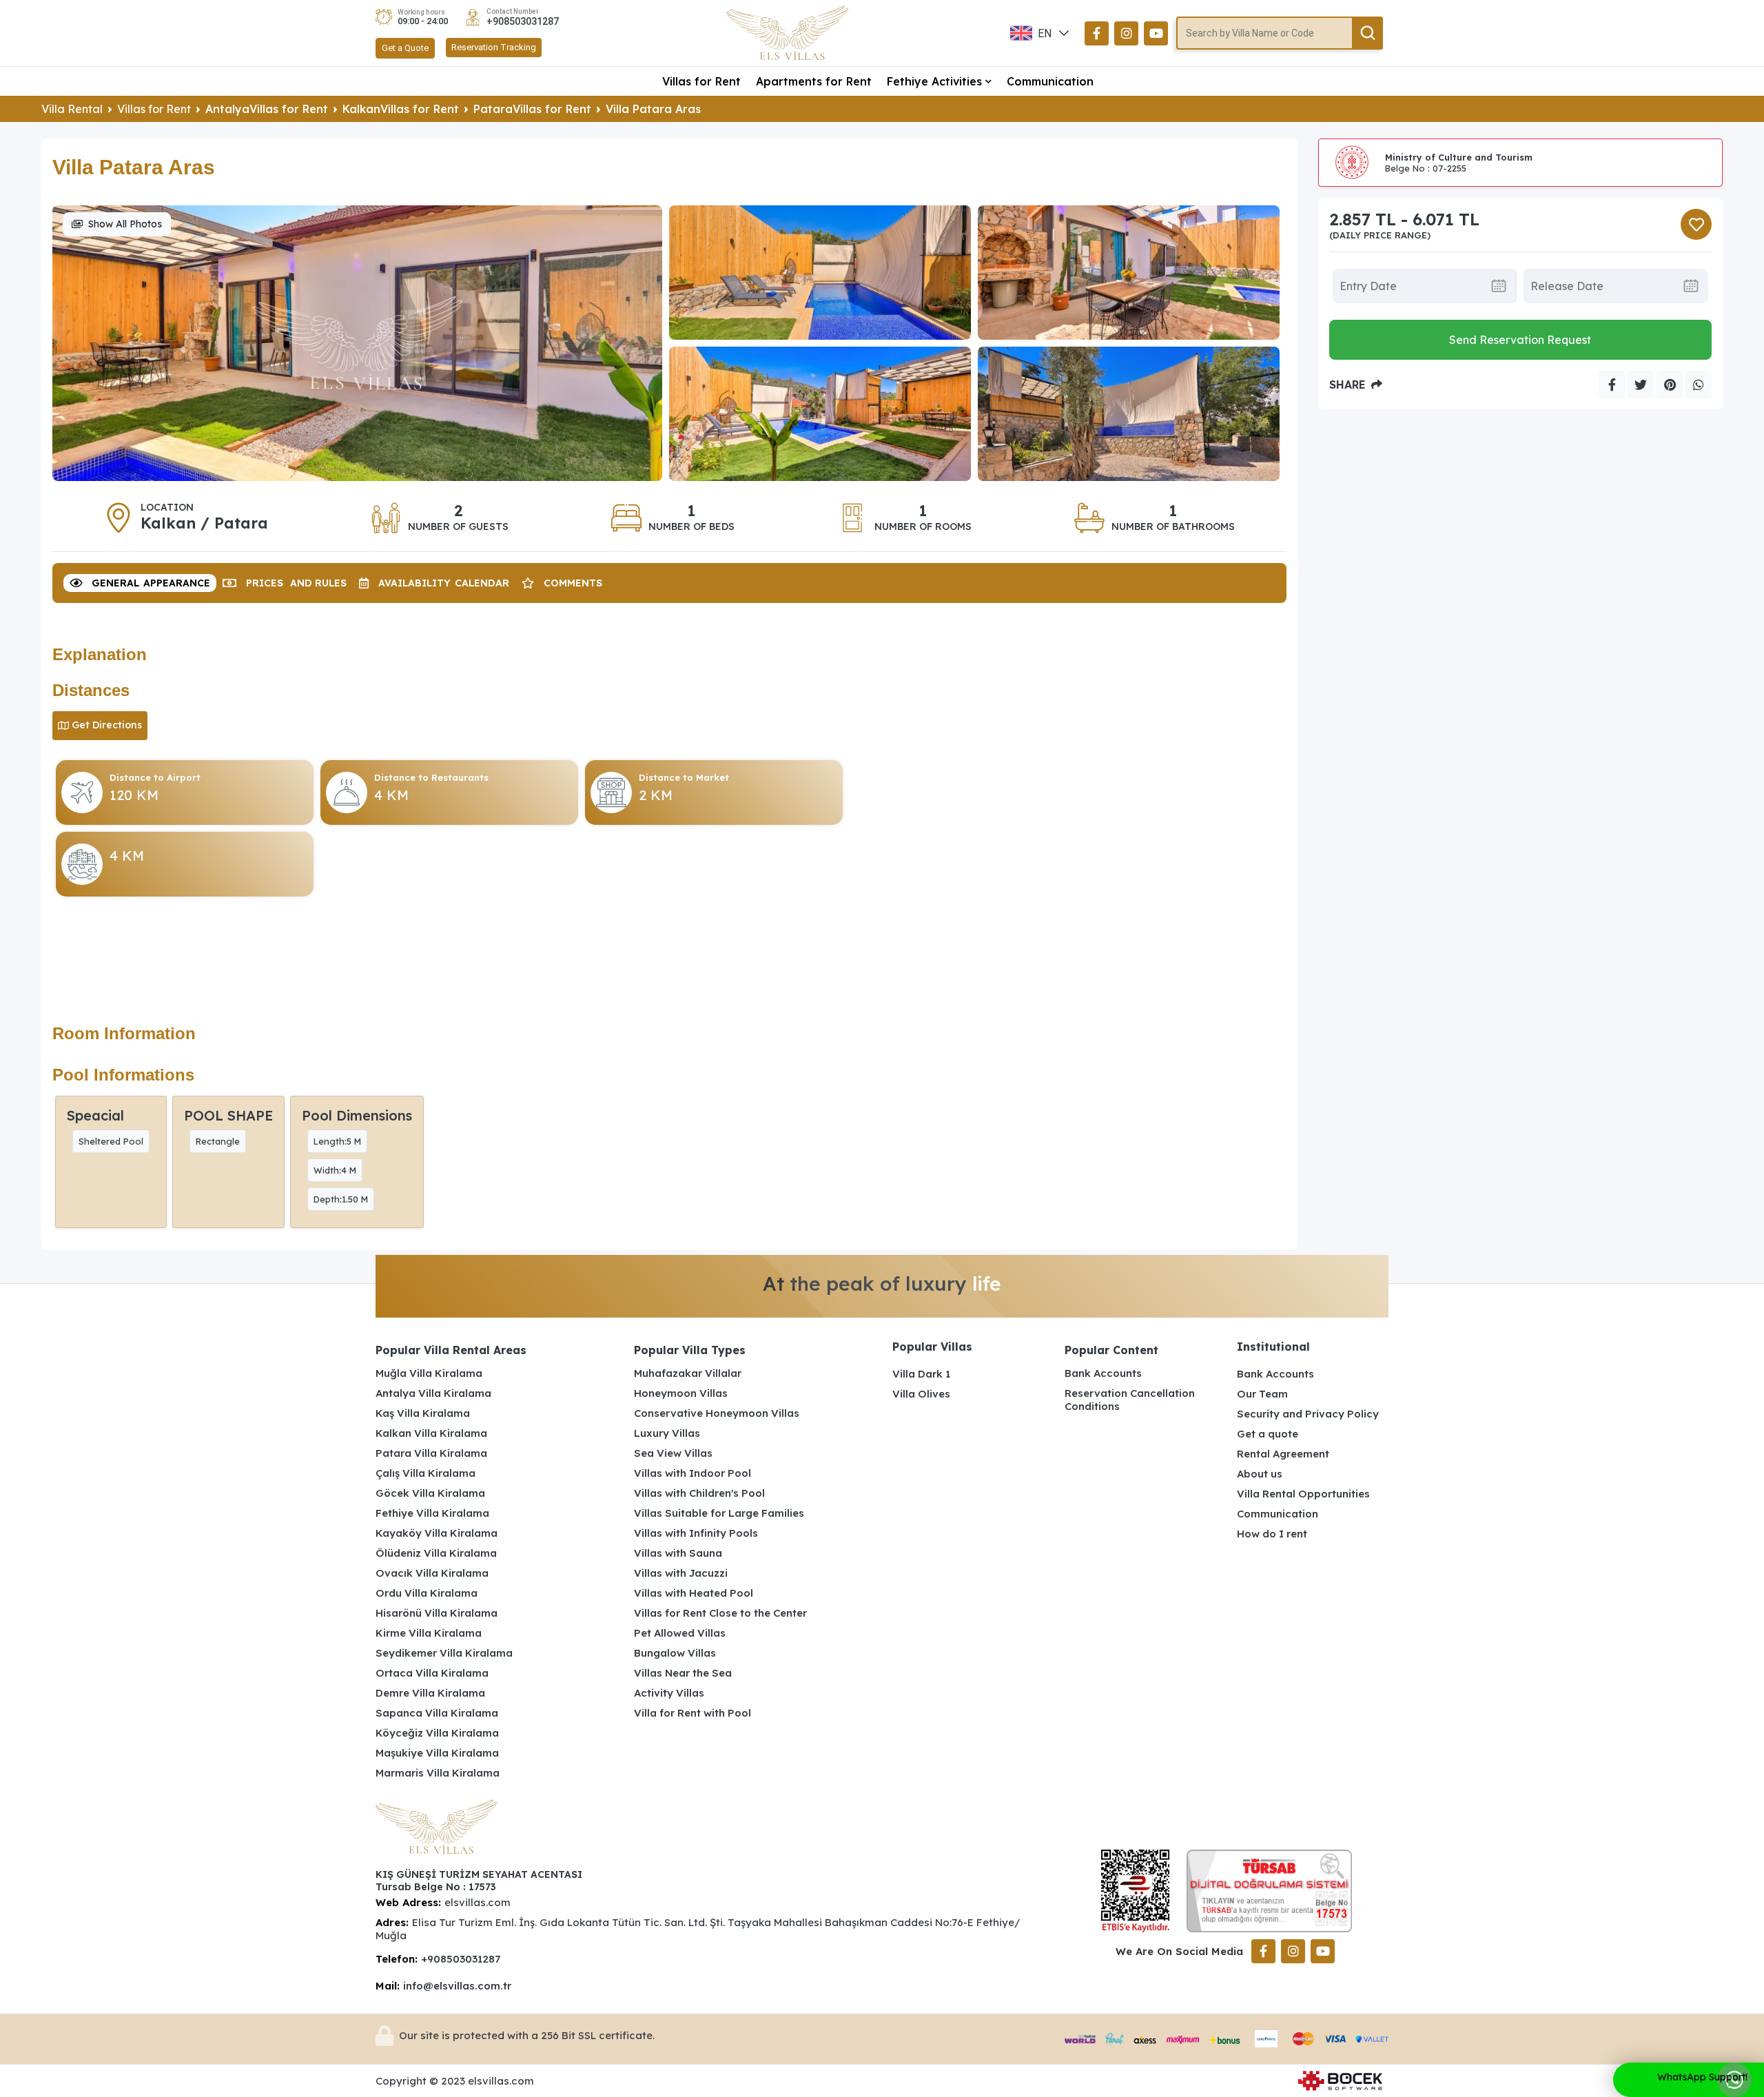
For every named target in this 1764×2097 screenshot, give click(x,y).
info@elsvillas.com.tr (457, 1986)
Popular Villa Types (690, 1350)
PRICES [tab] (296, 583)
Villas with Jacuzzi (681, 1573)
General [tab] (151, 583)
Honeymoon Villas (681, 1393)
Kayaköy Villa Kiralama (437, 1533)
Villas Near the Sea (683, 1673)
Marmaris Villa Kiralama (438, 1773)
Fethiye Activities (934, 81)
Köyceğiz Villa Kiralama (437, 1733)
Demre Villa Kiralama (430, 1693)
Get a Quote (405, 48)
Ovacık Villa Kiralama (432, 1573)
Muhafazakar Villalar (688, 1373)
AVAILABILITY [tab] (444, 583)
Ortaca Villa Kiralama (432, 1673)
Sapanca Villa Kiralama (437, 1713)
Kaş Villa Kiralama (423, 1413)
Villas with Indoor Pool (693, 1473)
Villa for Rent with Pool (693, 1713)
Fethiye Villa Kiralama (432, 1513)
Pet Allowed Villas (680, 1633)
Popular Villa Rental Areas (451, 1350)
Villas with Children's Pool (699, 1493)
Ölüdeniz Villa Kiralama (436, 1553)
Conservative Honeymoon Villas (717, 1413)
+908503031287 (523, 21)
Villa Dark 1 (921, 1374)
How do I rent (1272, 1534)
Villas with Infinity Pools (696, 1533)
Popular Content (1111, 1350)
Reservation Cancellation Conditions (1130, 1400)
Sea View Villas (673, 1453)
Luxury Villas (667, 1433)
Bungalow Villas (675, 1653)
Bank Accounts (1103, 1373)
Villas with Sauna (678, 1553)
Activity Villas (669, 1693)
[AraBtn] (1367, 33)
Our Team (1262, 1394)
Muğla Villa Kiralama (429, 1373)
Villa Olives (921, 1394)
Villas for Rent (701, 81)
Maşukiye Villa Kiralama (437, 1753)
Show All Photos (125, 224)
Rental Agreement (1283, 1454)
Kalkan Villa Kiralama (431, 1433)
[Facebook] (1097, 33)
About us (1260, 1474)
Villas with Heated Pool (694, 1593)
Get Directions (107, 725)
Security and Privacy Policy (1308, 1414)
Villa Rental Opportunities (1303, 1494)
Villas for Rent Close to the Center (720, 1613)
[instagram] (1126, 33)
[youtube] (1156, 33)
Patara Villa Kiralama (431, 1453)
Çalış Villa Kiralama (425, 1473)
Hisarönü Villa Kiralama (437, 1613)
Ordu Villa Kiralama (427, 1593)
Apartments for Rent (814, 81)
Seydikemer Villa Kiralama (444, 1653)
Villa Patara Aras (653, 109)
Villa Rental (72, 109)
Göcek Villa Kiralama (430, 1493)
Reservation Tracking (494, 47)
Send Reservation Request (1520, 340)
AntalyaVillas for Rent (267, 109)
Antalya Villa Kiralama (433, 1393)
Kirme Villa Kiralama (429, 1633)
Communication (1050, 81)
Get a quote (1268, 1434)
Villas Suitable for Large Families (719, 1513)
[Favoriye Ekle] (1696, 224)
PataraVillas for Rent (532, 109)
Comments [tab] (573, 583)
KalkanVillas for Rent (401, 109)
